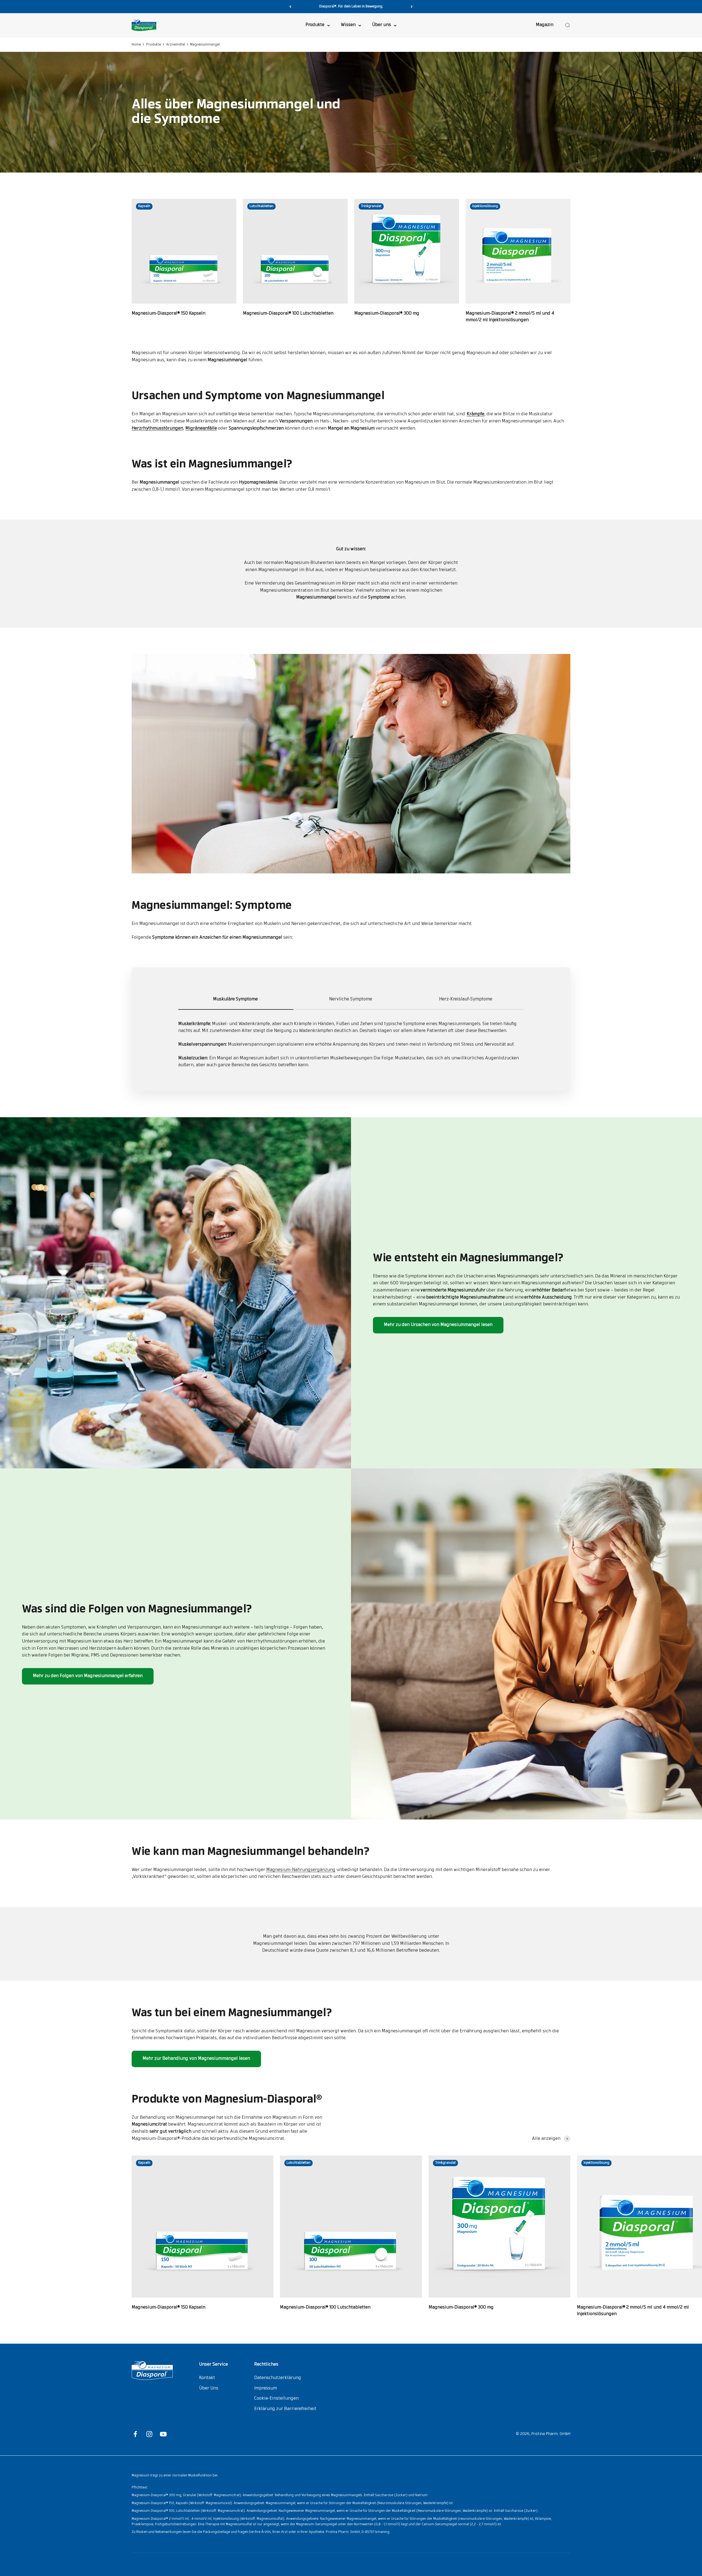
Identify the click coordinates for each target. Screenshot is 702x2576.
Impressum (266, 2388)
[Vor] (412, 7)
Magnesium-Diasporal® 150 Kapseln (169, 314)
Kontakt (207, 2378)
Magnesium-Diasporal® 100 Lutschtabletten (288, 314)
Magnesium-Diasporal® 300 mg (387, 314)
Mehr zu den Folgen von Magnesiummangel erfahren (88, 1676)
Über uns (382, 25)
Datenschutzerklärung (278, 2378)
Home (136, 45)
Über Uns (209, 2388)
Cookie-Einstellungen (276, 2399)
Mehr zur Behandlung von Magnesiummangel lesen (196, 2059)
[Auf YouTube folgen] (163, 2434)
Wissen (348, 25)
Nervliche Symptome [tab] (351, 999)
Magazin (545, 25)
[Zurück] (290, 7)
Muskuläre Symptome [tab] (236, 999)
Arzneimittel (176, 45)
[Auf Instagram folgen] (149, 2434)
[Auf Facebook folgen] (135, 2434)
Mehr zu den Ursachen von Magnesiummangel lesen (438, 1325)
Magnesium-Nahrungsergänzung (301, 1870)
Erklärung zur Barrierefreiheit (285, 2409)
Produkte (315, 25)
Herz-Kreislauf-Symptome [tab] (466, 999)
